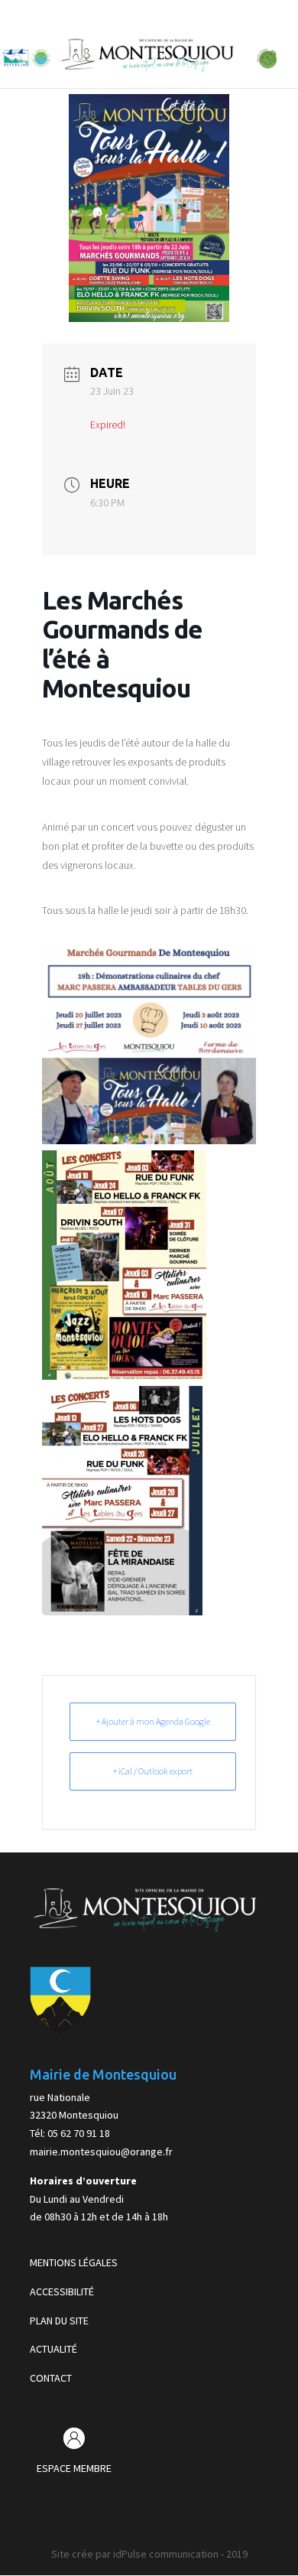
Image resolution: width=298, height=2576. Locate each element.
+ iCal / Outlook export (153, 1771)
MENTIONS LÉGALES (74, 2262)
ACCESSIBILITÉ (62, 2291)
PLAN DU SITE (59, 2321)
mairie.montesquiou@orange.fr (101, 2152)
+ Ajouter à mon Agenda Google (153, 1721)
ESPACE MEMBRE (74, 2468)
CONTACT (51, 2378)
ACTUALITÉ (53, 2349)
